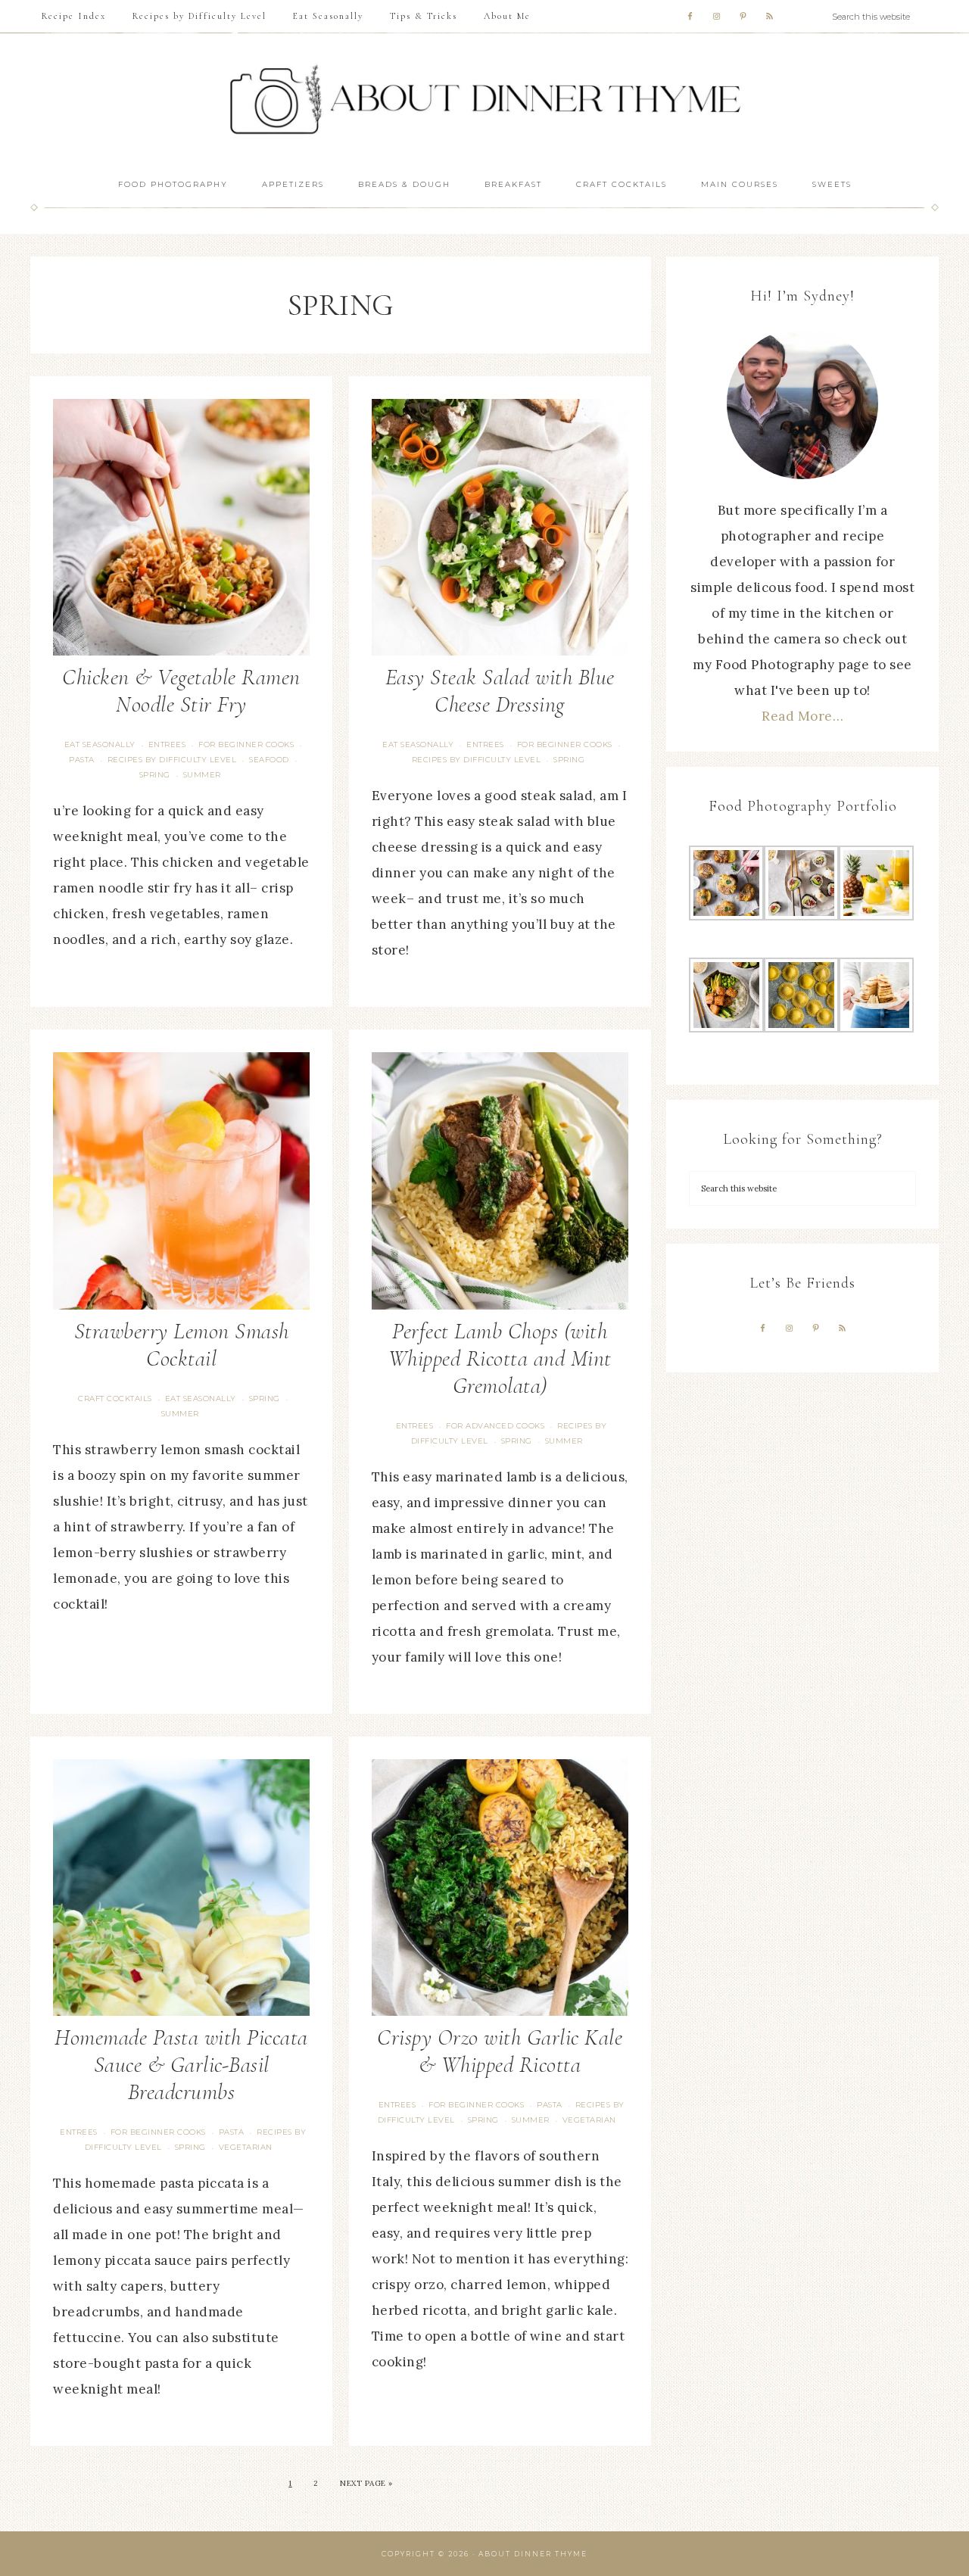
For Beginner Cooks (246, 744)
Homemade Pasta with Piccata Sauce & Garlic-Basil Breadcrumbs (181, 2065)
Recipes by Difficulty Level (172, 760)
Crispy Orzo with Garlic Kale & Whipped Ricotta (500, 2051)
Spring (155, 775)
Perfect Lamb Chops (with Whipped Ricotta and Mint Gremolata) (500, 1358)
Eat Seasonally (100, 744)
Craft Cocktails (115, 1399)
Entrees (167, 744)
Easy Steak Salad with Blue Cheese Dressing (500, 691)
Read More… (802, 716)
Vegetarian (246, 2147)
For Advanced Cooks (495, 1426)
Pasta (82, 760)
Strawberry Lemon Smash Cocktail (182, 1345)
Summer (202, 775)
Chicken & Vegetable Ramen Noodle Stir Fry (181, 691)
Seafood (269, 760)
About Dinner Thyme (484, 100)
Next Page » (366, 2483)
